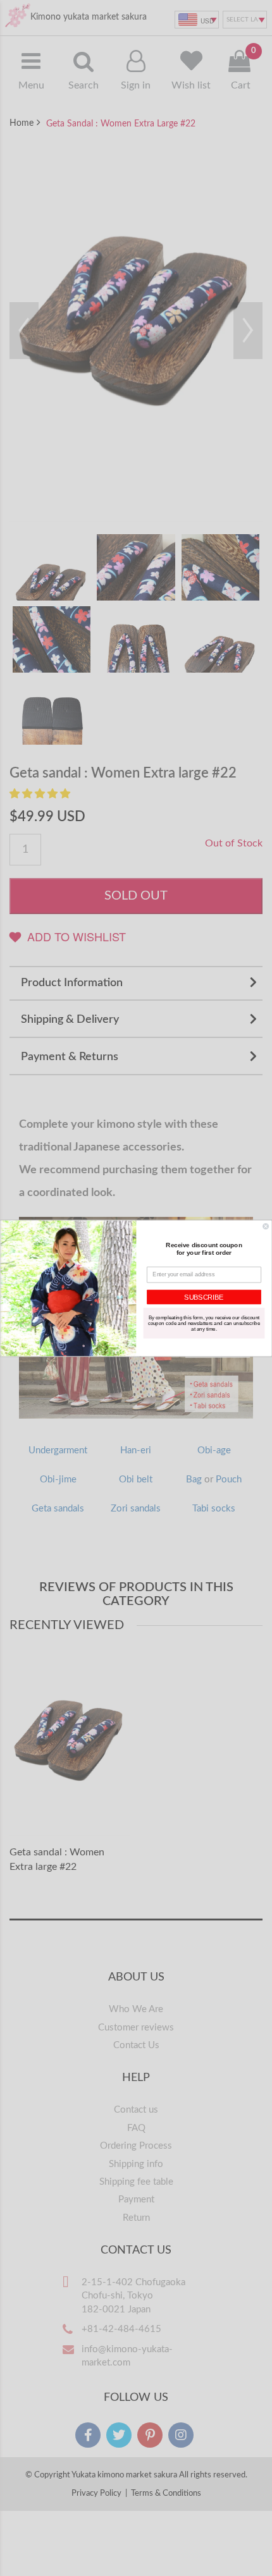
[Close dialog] (266, 1226)
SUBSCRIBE (204, 1297)
